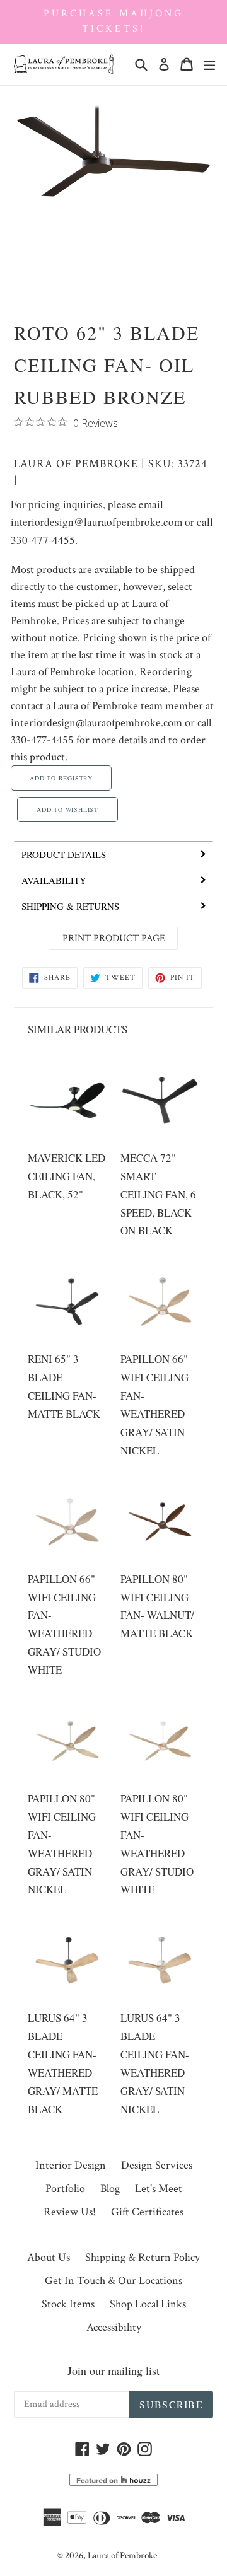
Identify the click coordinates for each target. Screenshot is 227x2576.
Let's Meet (159, 2189)
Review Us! (70, 2212)
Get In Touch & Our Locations (113, 2281)
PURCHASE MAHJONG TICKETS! (113, 21)
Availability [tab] (54, 880)
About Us (49, 2257)
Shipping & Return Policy (143, 2257)
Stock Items (68, 2304)
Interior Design (71, 2165)
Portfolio (65, 2189)
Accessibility (114, 2327)
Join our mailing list (113, 2370)
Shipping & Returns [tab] (70, 906)
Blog (110, 2189)
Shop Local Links (148, 2304)
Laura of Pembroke (76, 464)
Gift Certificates (147, 2212)
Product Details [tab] (64, 854)
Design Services (157, 2165)
